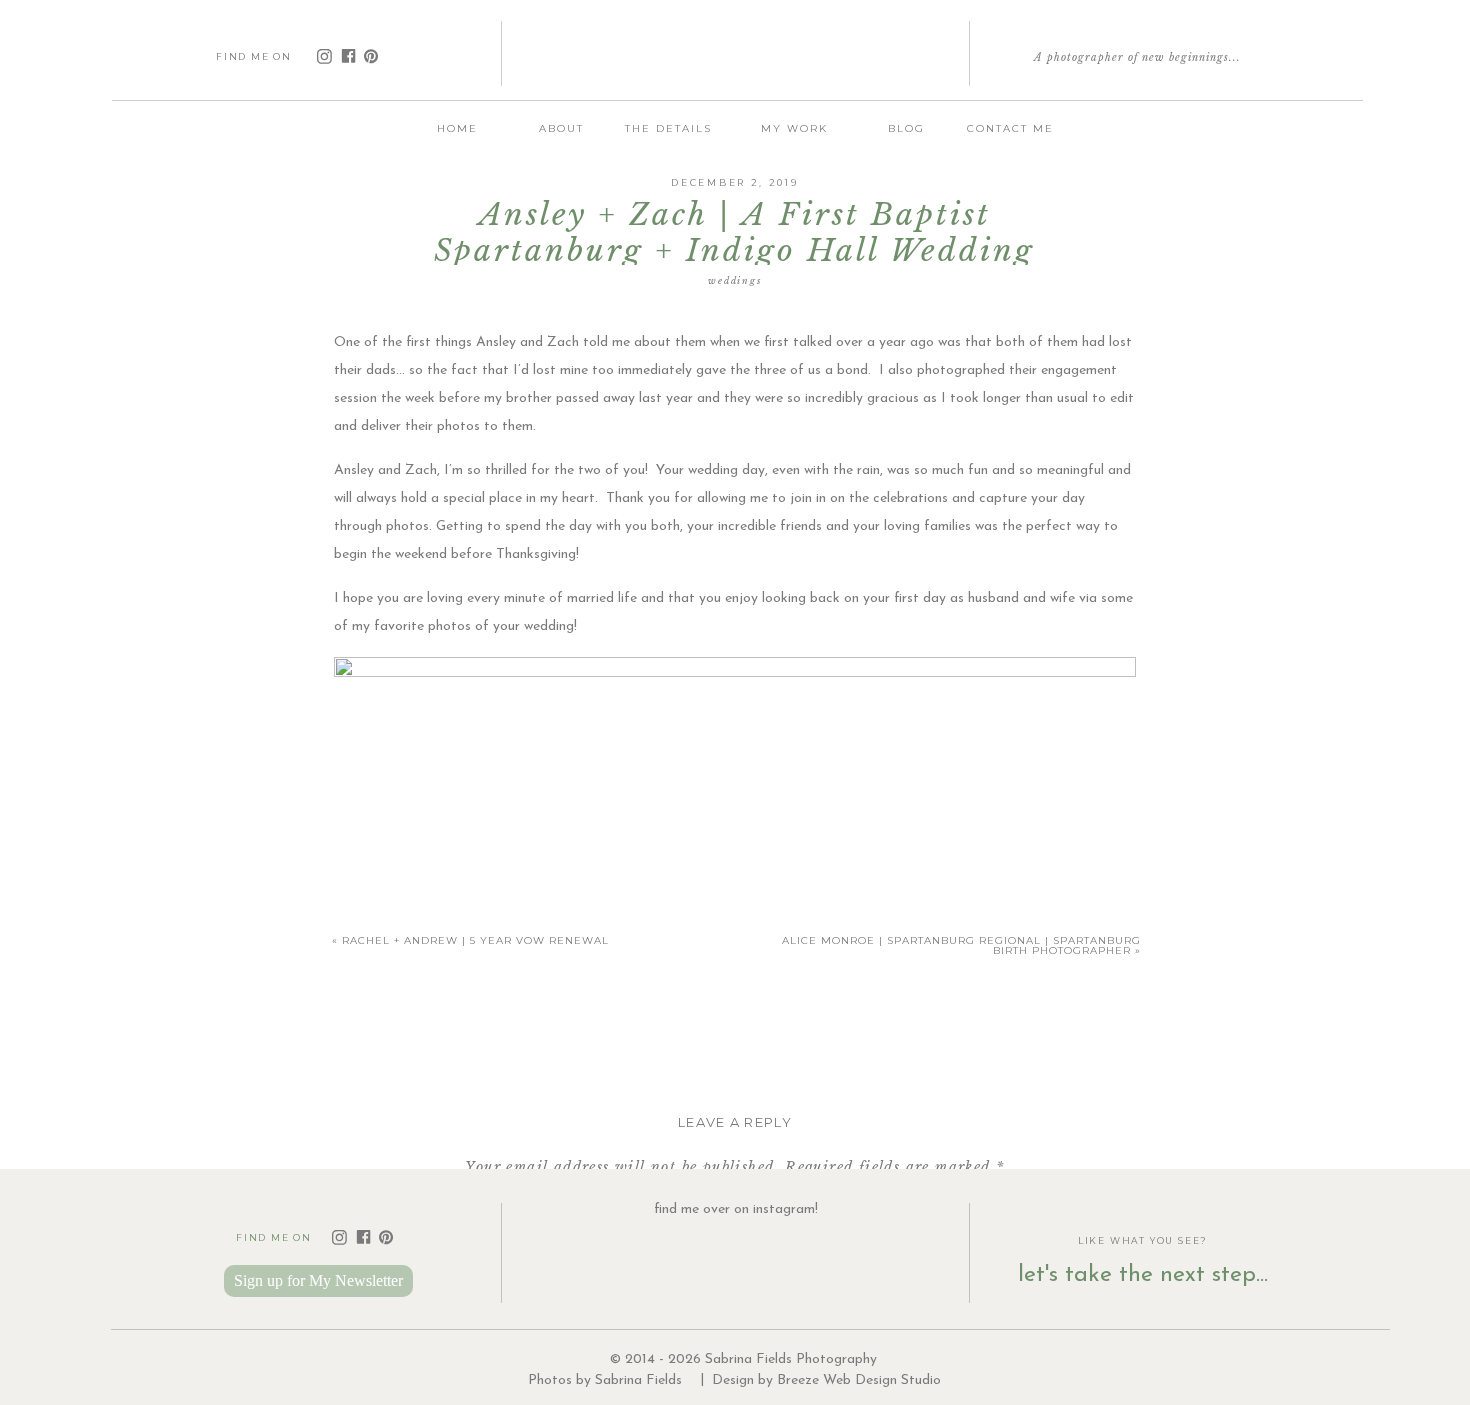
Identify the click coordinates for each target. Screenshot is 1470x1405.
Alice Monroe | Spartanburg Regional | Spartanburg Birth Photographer (961, 945)
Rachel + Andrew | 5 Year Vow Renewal (475, 940)
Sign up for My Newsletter (318, 1280)
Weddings (734, 280)
